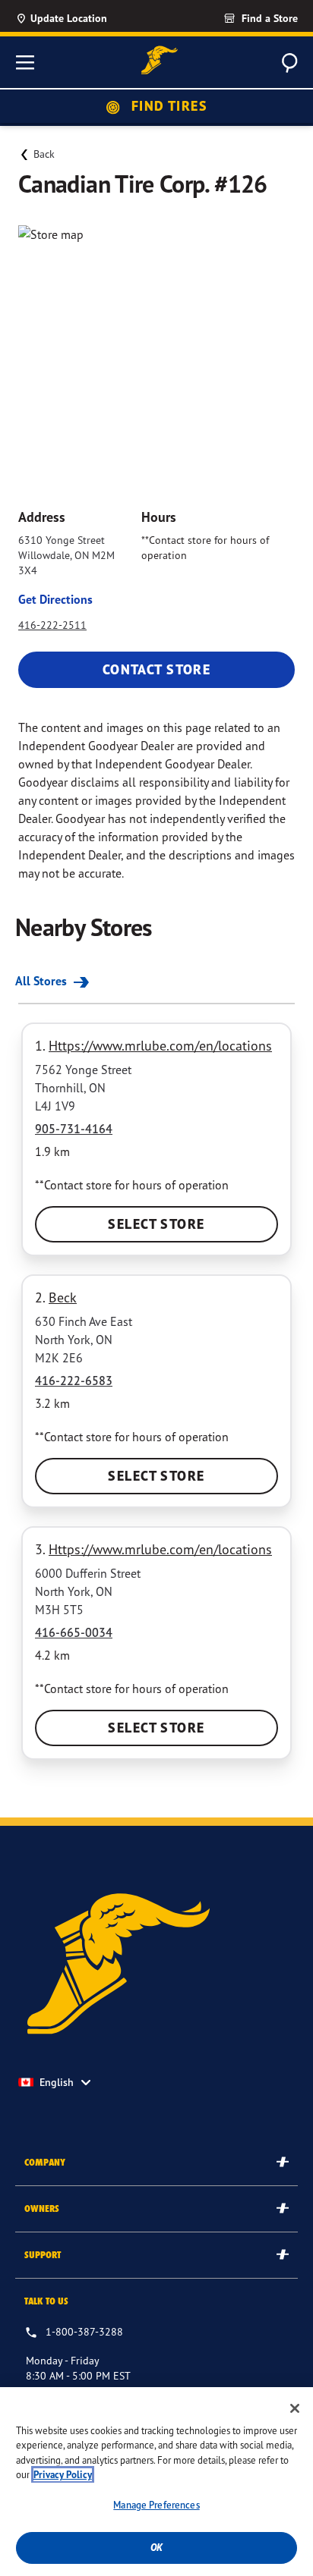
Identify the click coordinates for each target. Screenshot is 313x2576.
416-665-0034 (74, 1632)
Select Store (156, 1224)
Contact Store (157, 669)
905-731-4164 (74, 1129)
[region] (156, 2482)
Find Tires (167, 106)
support (43, 2255)
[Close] (295, 2408)
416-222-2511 (52, 625)
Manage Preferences (156, 2505)
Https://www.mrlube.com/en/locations (160, 1045)
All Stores (43, 981)
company (45, 2162)
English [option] (57, 2082)
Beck (63, 1297)
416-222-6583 (74, 1381)
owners (42, 2208)
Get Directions (55, 599)
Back (44, 154)
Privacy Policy (63, 2475)
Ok (156, 2548)
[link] (233, 18)
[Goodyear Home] (160, 60)
